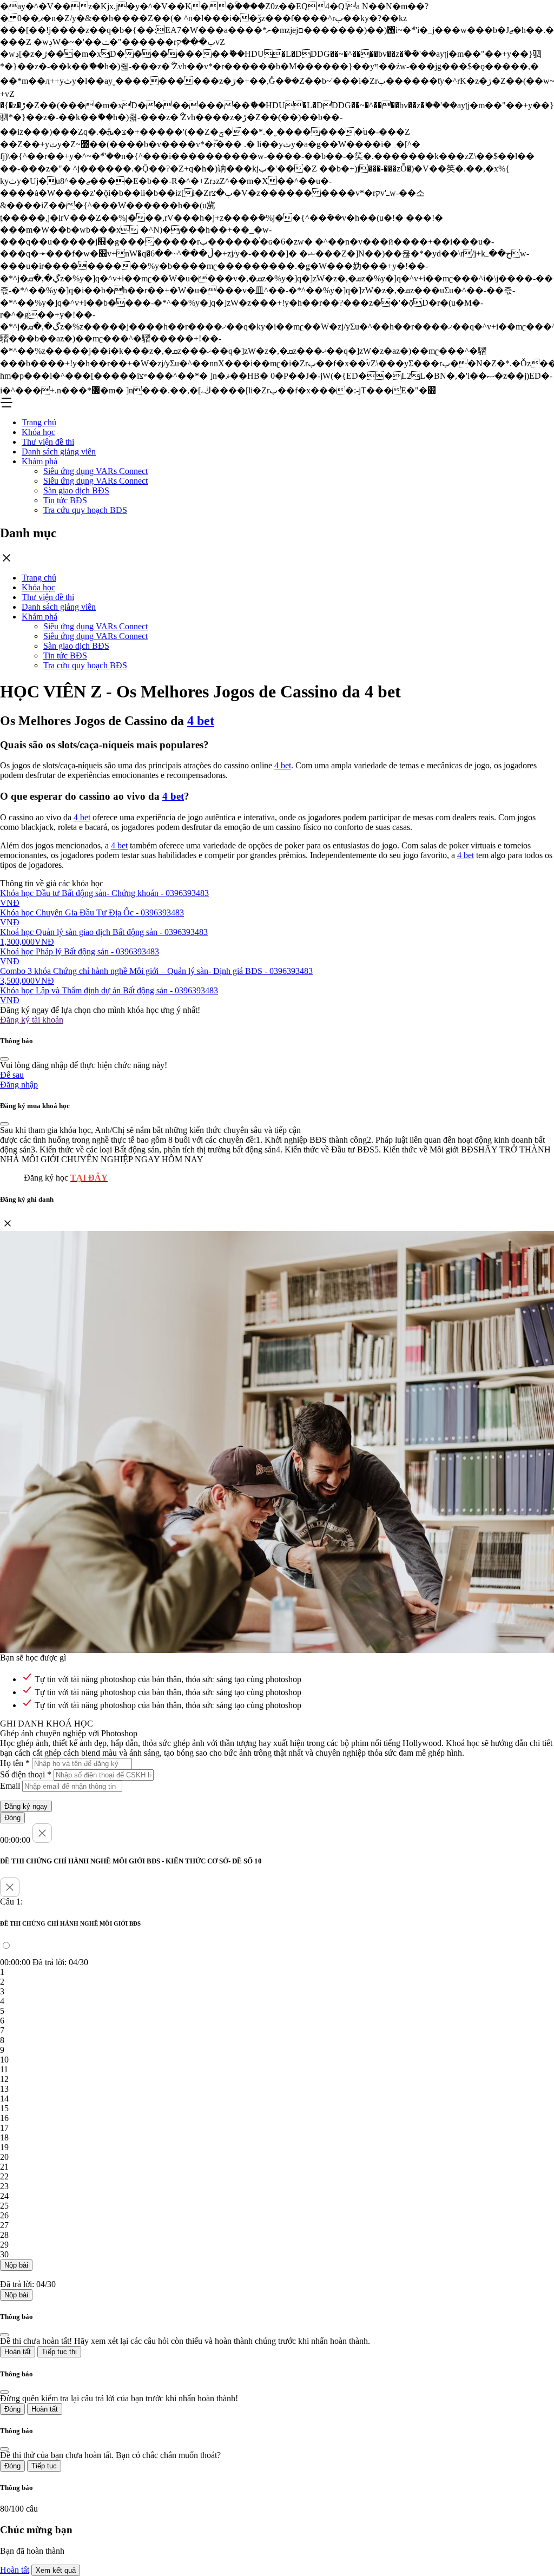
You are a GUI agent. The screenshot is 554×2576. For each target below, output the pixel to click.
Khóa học (38, 432)
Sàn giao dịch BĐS (76, 490)
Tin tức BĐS (65, 500)
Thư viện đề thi (48, 442)
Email (10, 1786)
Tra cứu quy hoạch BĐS (85, 510)
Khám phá (39, 461)
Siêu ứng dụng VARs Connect (95, 471)
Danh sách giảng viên (59, 452)
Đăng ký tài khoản (32, 1020)
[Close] (4, 1059)
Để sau (12, 1075)
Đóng (12, 1818)
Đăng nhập (19, 1085)
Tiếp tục (44, 2466)
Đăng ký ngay (26, 1806)
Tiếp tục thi (59, 2352)
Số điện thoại (26, 1774)
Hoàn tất (18, 2352)
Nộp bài (16, 2265)
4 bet (201, 721)
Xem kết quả (56, 2570)
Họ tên (15, 1763)
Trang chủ (39, 422)
